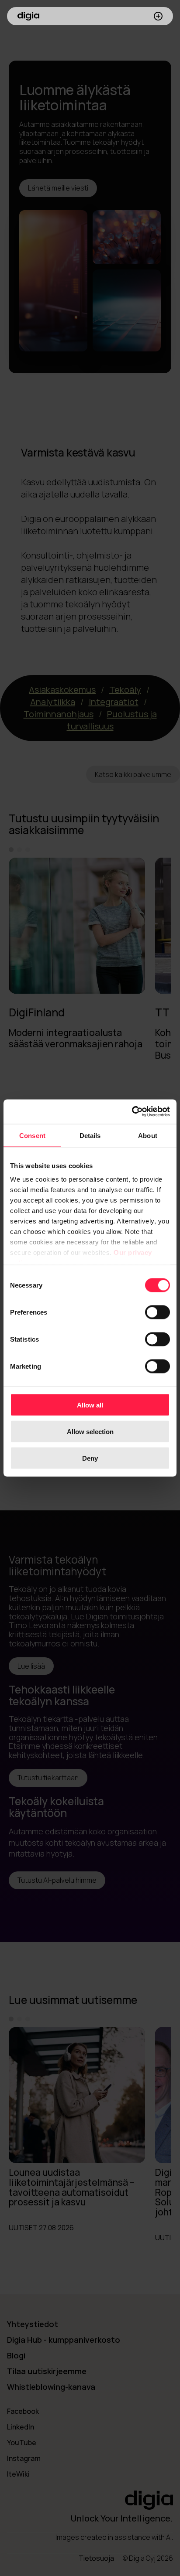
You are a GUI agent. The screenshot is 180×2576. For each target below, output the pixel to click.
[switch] (157, 1312)
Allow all (90, 1405)
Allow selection (90, 1431)
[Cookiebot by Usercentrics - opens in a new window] (132, 1112)
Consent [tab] (32, 1135)
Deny (90, 1458)
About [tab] (148, 1135)
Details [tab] (90, 1135)
